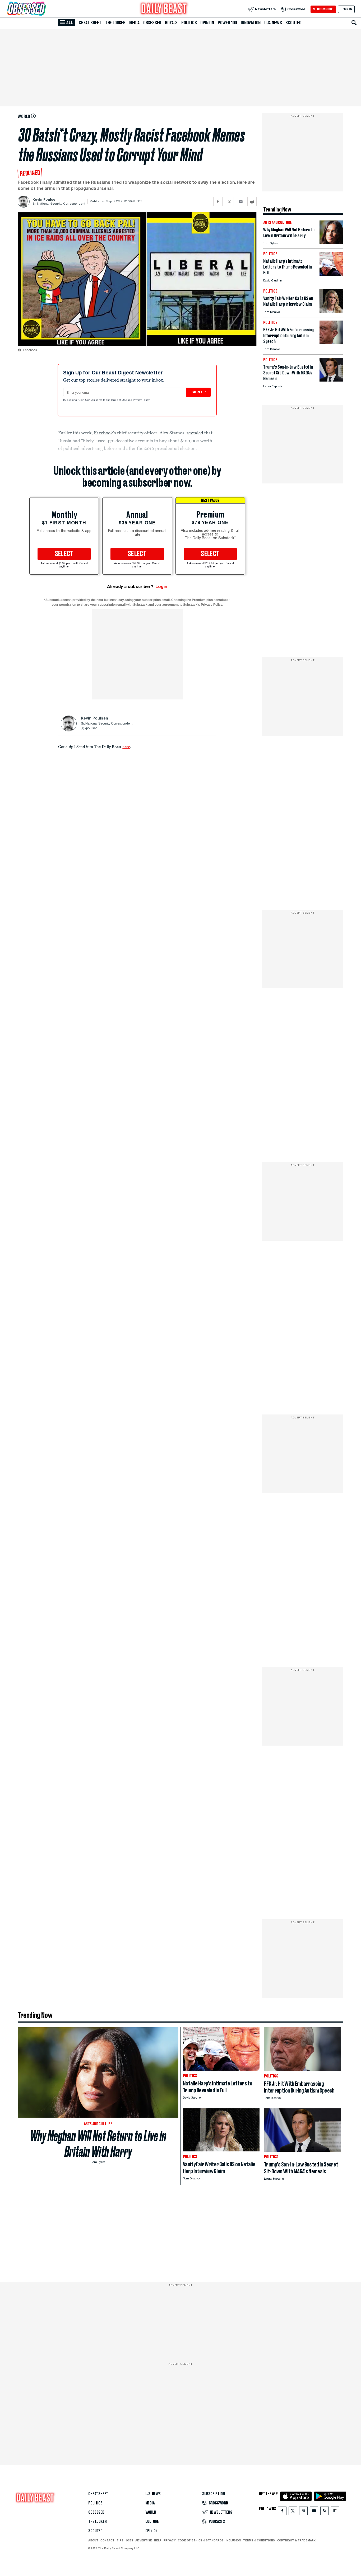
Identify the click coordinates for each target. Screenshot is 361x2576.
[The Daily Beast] (164, 9)
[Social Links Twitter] (293, 2512)
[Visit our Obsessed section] (43, 9)
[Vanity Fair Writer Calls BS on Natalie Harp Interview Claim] (331, 311)
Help (158, 2540)
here (126, 746)
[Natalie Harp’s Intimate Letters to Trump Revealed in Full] (331, 274)
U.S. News (273, 23)
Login (161, 587)
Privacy (170, 2540)
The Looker (115, 23)
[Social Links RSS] (325, 2512)
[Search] (354, 23)
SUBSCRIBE (323, 9)
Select (64, 554)
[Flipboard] (335, 2512)
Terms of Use (119, 400)
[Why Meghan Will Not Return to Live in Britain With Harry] (331, 243)
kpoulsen (91, 728)
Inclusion (233, 2540)
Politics (189, 23)
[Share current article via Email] (241, 202)
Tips (120, 2540)
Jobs (129, 2540)
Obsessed (152, 23)
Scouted (293, 23)
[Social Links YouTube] (314, 2512)
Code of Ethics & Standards (201, 2540)
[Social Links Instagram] (303, 2512)
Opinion (207, 23)
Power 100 (227, 23)
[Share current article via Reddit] (252, 202)
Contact (107, 2540)
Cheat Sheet (90, 23)
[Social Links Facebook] (282, 2512)
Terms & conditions (259, 2540)
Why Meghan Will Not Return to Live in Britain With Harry (98, 2144)
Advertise (144, 2540)
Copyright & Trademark (297, 2540)
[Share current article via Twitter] (229, 202)
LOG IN (346, 9)
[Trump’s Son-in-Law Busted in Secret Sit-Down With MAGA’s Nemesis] (331, 380)
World (151, 2512)
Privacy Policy (142, 400)
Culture (152, 2522)
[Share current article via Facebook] (218, 202)
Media (134, 23)
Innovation (251, 23)
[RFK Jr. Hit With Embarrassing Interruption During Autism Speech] (331, 343)
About (93, 2540)
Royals (171, 23)
